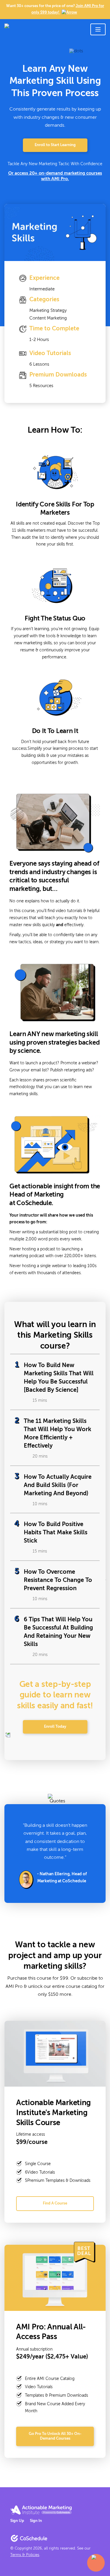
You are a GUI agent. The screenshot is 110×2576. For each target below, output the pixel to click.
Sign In (36, 2521)
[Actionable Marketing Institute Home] (39, 29)
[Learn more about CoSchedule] (29, 2538)
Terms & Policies (25, 2555)
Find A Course (55, 2203)
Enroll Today (55, 1727)
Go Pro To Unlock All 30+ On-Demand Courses (55, 2436)
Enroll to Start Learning (55, 145)
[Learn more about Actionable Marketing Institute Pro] (41, 2510)
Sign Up (17, 2521)
